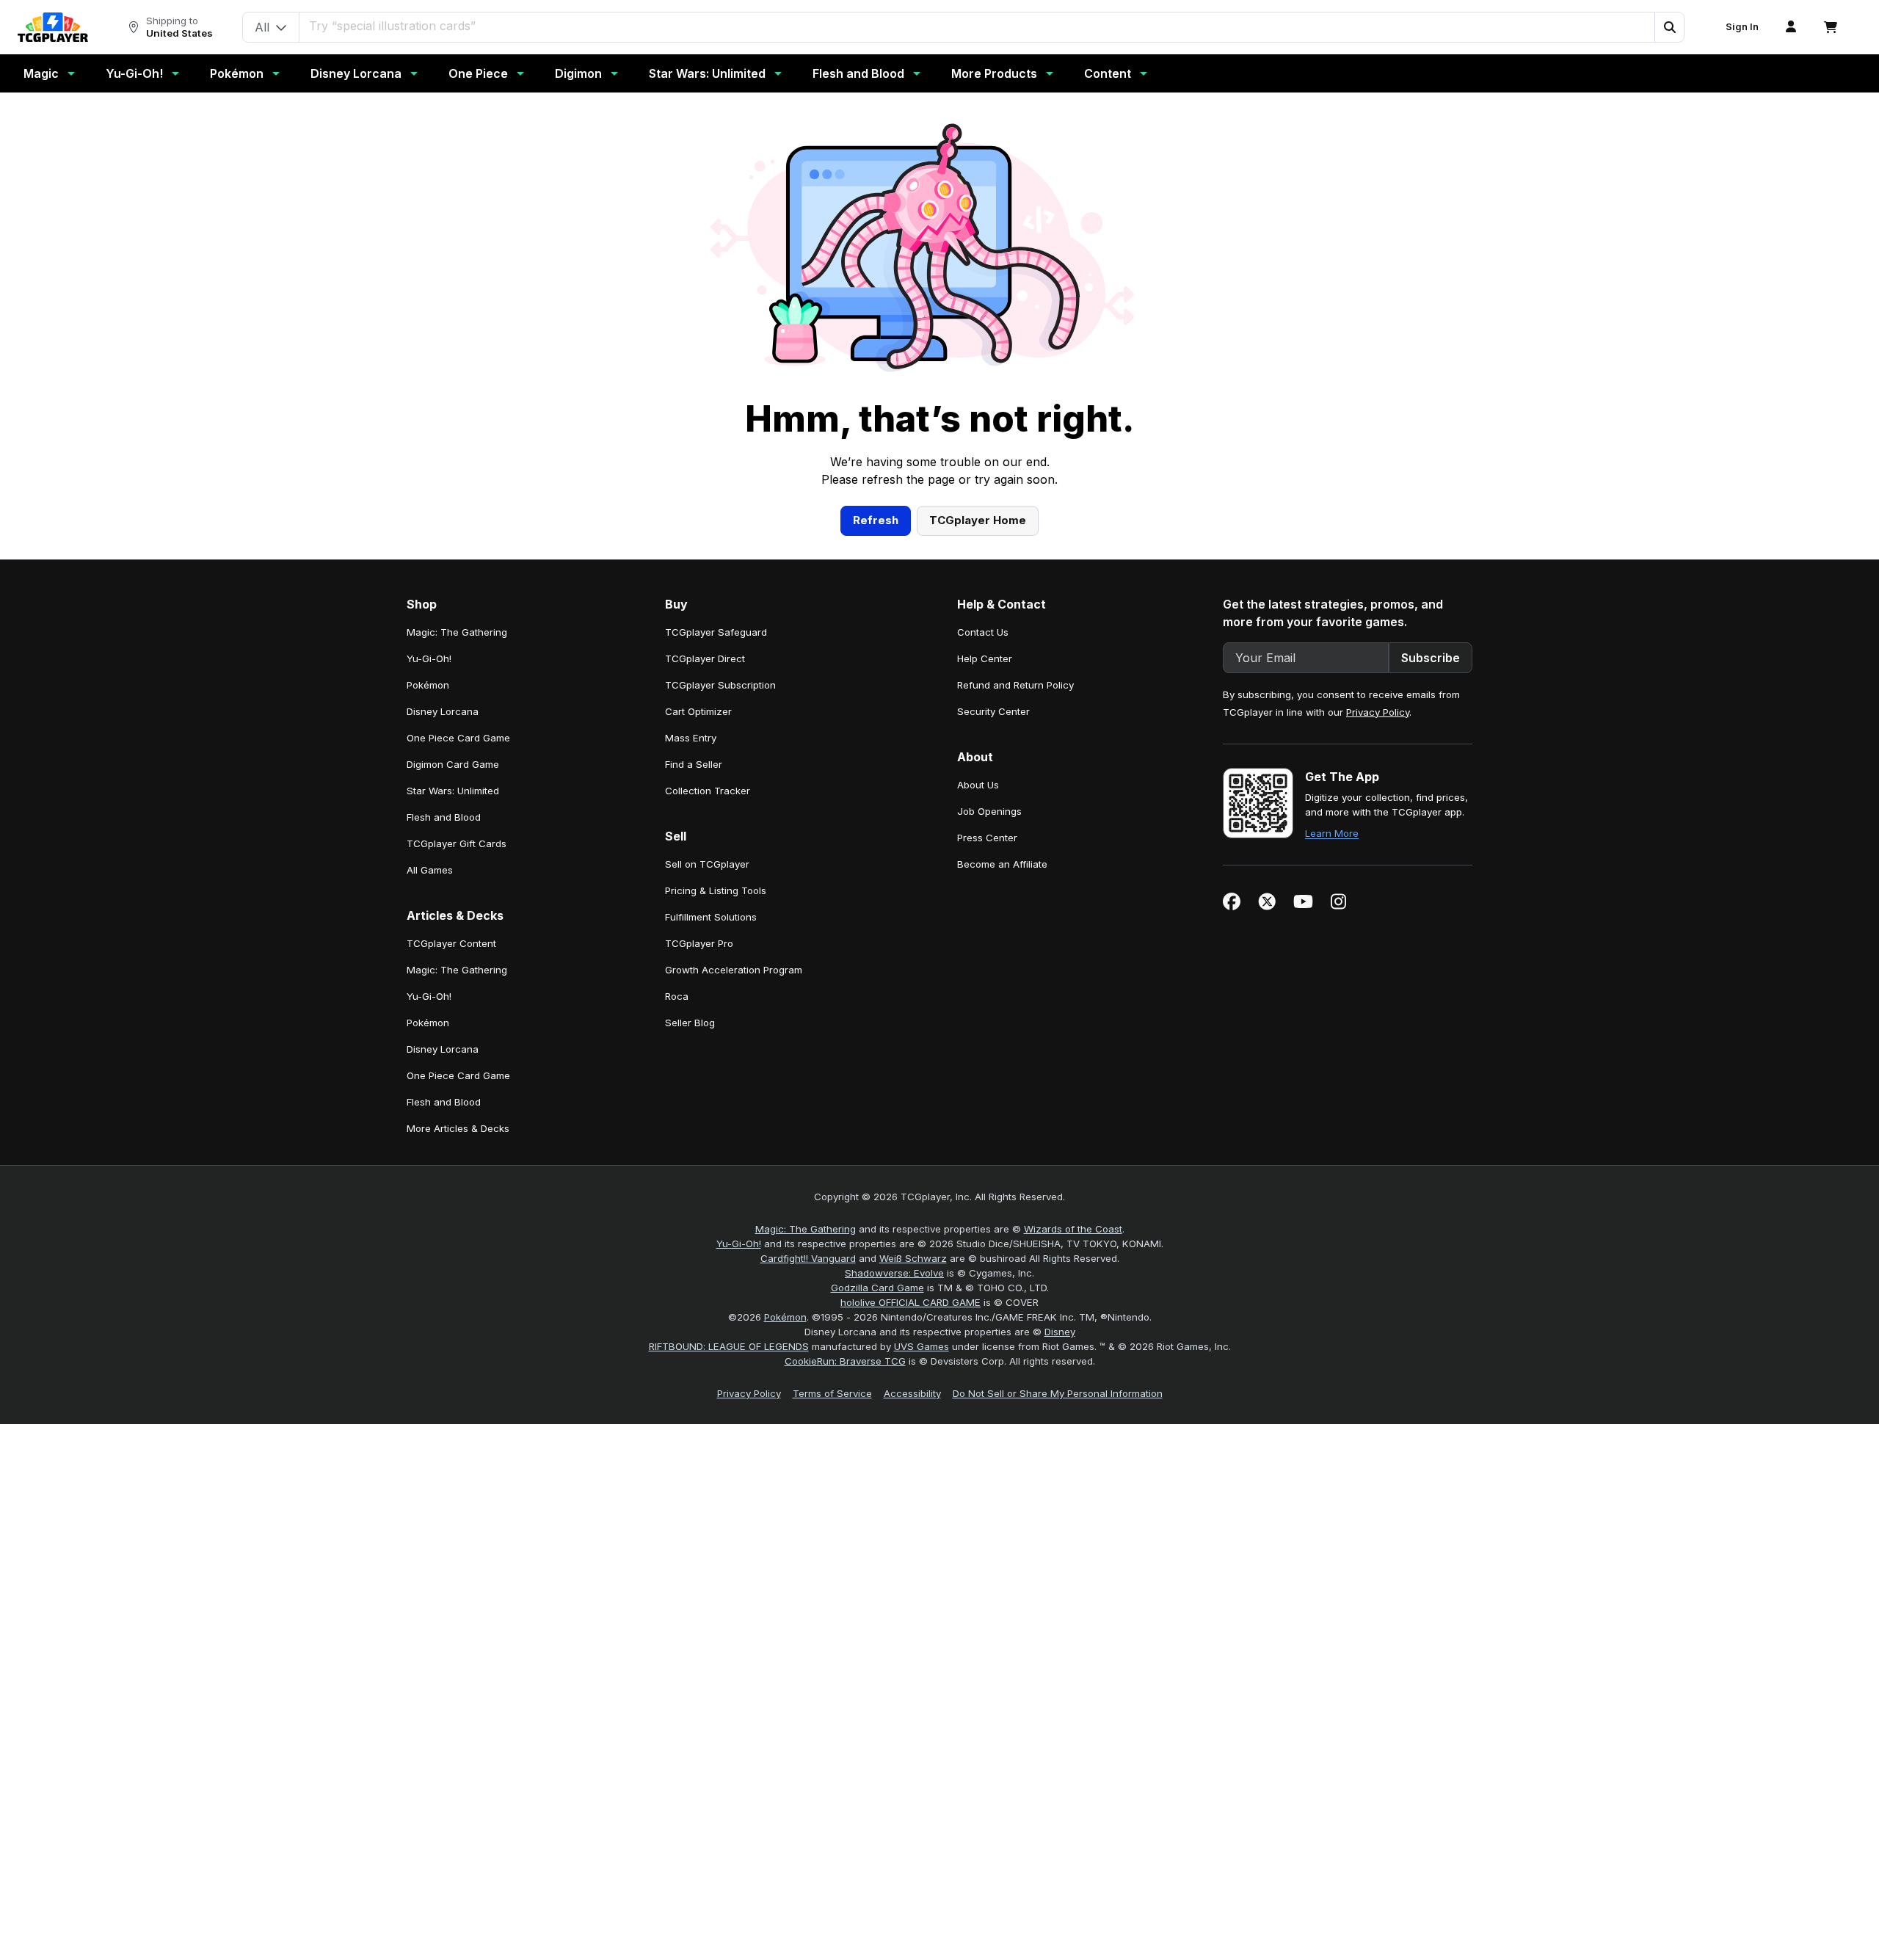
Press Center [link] (987, 838)
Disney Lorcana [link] (443, 711)
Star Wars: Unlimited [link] (453, 791)
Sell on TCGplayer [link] (707, 864)
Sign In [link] (1742, 27)
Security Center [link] (993, 711)
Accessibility (912, 1393)
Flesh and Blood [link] (444, 817)
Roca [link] (677, 996)
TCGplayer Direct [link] (705, 658)
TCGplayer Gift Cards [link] (457, 843)
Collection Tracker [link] (708, 791)
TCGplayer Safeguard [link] (716, 632)
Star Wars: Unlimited (707, 73)
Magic (41, 73)
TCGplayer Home (978, 520)
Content (1108, 73)
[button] (1669, 27)
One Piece (478, 73)
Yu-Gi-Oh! (134, 73)
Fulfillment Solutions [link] (711, 917)
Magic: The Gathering (806, 1229)
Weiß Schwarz (913, 1258)
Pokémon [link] (428, 685)
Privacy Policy (1378, 712)
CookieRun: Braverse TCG (845, 1361)
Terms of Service (832, 1393)
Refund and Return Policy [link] (1015, 685)
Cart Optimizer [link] (698, 711)
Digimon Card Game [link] (453, 764)
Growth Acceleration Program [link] (734, 970)
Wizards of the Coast (1073, 1229)
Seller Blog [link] (690, 1023)
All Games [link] (430, 870)
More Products (994, 73)
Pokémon (237, 73)
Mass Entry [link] (691, 738)
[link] (53, 27)
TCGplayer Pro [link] (699, 943)
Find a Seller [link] (694, 764)
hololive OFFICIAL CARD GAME (911, 1302)
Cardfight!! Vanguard (808, 1258)
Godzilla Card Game (877, 1288)
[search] (977, 26)
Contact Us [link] (983, 632)
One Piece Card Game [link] (458, 738)
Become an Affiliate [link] (1002, 864)
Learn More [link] (1332, 833)
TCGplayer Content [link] (451, 943)
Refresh (876, 520)
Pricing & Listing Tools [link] (716, 890)
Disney (1060, 1332)
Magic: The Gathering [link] (457, 632)
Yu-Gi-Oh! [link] (429, 658)
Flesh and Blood (858, 73)
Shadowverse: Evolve (894, 1273)
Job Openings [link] (989, 811)
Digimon (578, 73)
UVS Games (922, 1346)
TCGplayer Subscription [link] (720, 685)
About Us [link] (978, 785)
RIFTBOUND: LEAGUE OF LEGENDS (729, 1346)
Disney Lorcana (356, 73)
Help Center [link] (985, 658)
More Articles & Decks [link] (458, 1128)
